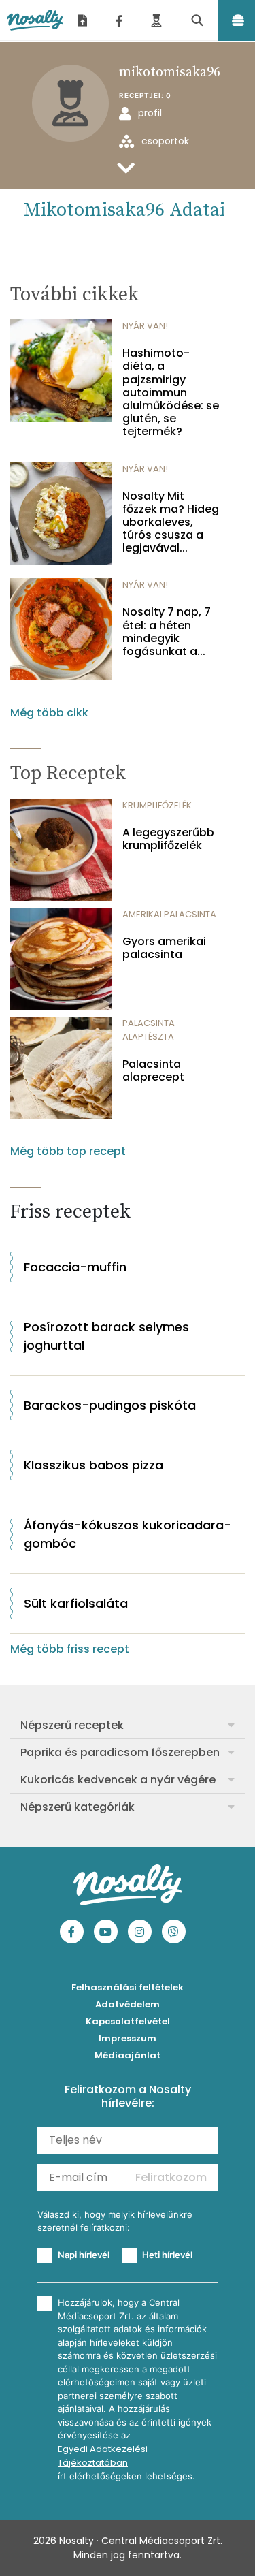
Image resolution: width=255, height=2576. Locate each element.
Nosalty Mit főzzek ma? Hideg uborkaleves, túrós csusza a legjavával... (171, 522)
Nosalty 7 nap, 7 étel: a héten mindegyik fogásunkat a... (167, 632)
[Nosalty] (35, 20)
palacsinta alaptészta (149, 1030)
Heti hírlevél (167, 2255)
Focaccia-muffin (75, 1267)
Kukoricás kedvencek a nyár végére (118, 1780)
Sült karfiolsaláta (76, 1603)
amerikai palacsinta (169, 914)
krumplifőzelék (157, 805)
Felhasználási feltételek (128, 1987)
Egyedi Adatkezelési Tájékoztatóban (103, 2456)
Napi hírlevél (84, 2255)
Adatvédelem (128, 2004)
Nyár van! (145, 326)
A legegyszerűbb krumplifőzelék (168, 839)
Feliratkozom (171, 2177)
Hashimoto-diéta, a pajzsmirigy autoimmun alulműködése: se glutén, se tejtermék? (171, 392)
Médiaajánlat (128, 2055)
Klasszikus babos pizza (93, 1465)
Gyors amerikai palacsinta (164, 948)
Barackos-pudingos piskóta (110, 1405)
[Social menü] (119, 20)
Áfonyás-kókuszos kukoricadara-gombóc (128, 1534)
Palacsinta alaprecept (153, 1070)
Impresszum (128, 2038)
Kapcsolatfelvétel (128, 2021)
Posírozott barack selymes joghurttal (106, 1336)
